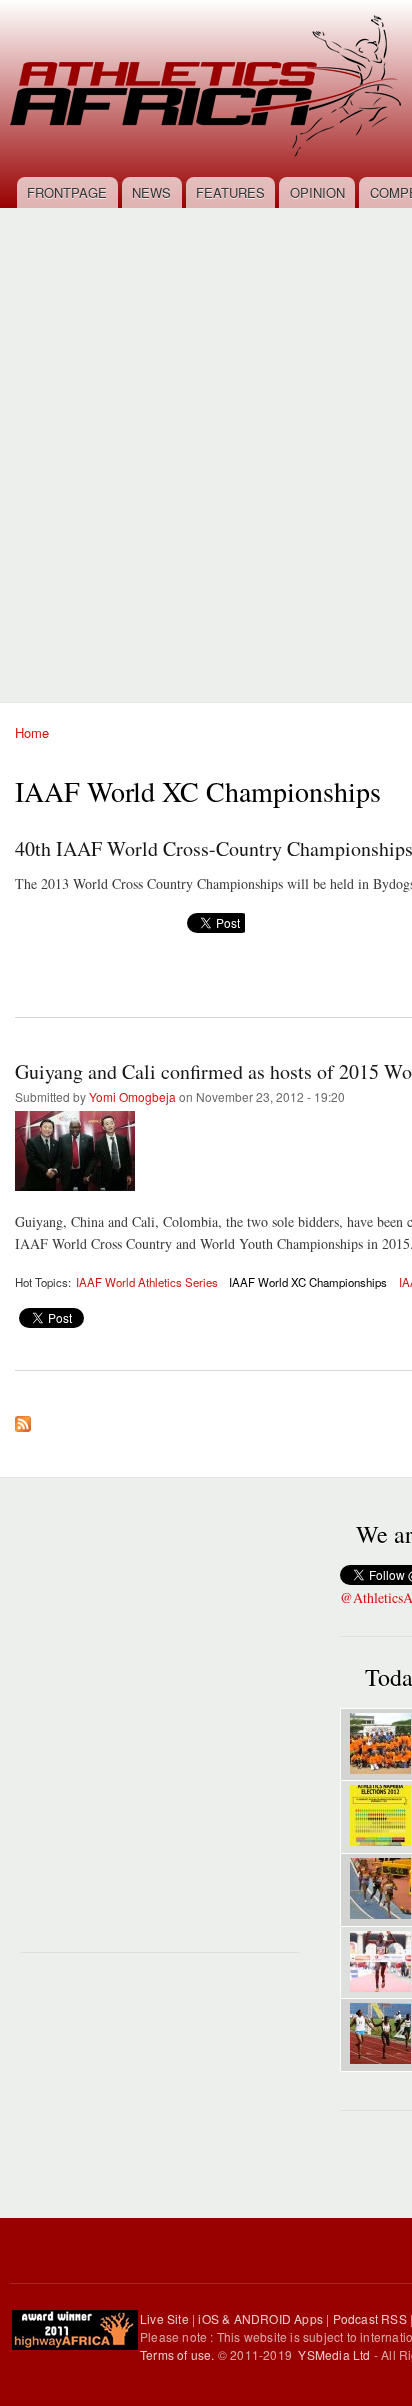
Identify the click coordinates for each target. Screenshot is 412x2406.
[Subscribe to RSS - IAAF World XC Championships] (23, 1419)
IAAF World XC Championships (308, 1282)
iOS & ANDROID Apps (260, 2318)
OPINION (317, 192)
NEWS (151, 192)
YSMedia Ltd (334, 2354)
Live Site (164, 2318)
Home (32, 732)
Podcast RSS (370, 2318)
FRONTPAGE (67, 192)
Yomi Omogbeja (132, 1096)
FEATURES (230, 192)
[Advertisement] (206, 444)
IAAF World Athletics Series (147, 1282)
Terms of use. (179, 2354)
